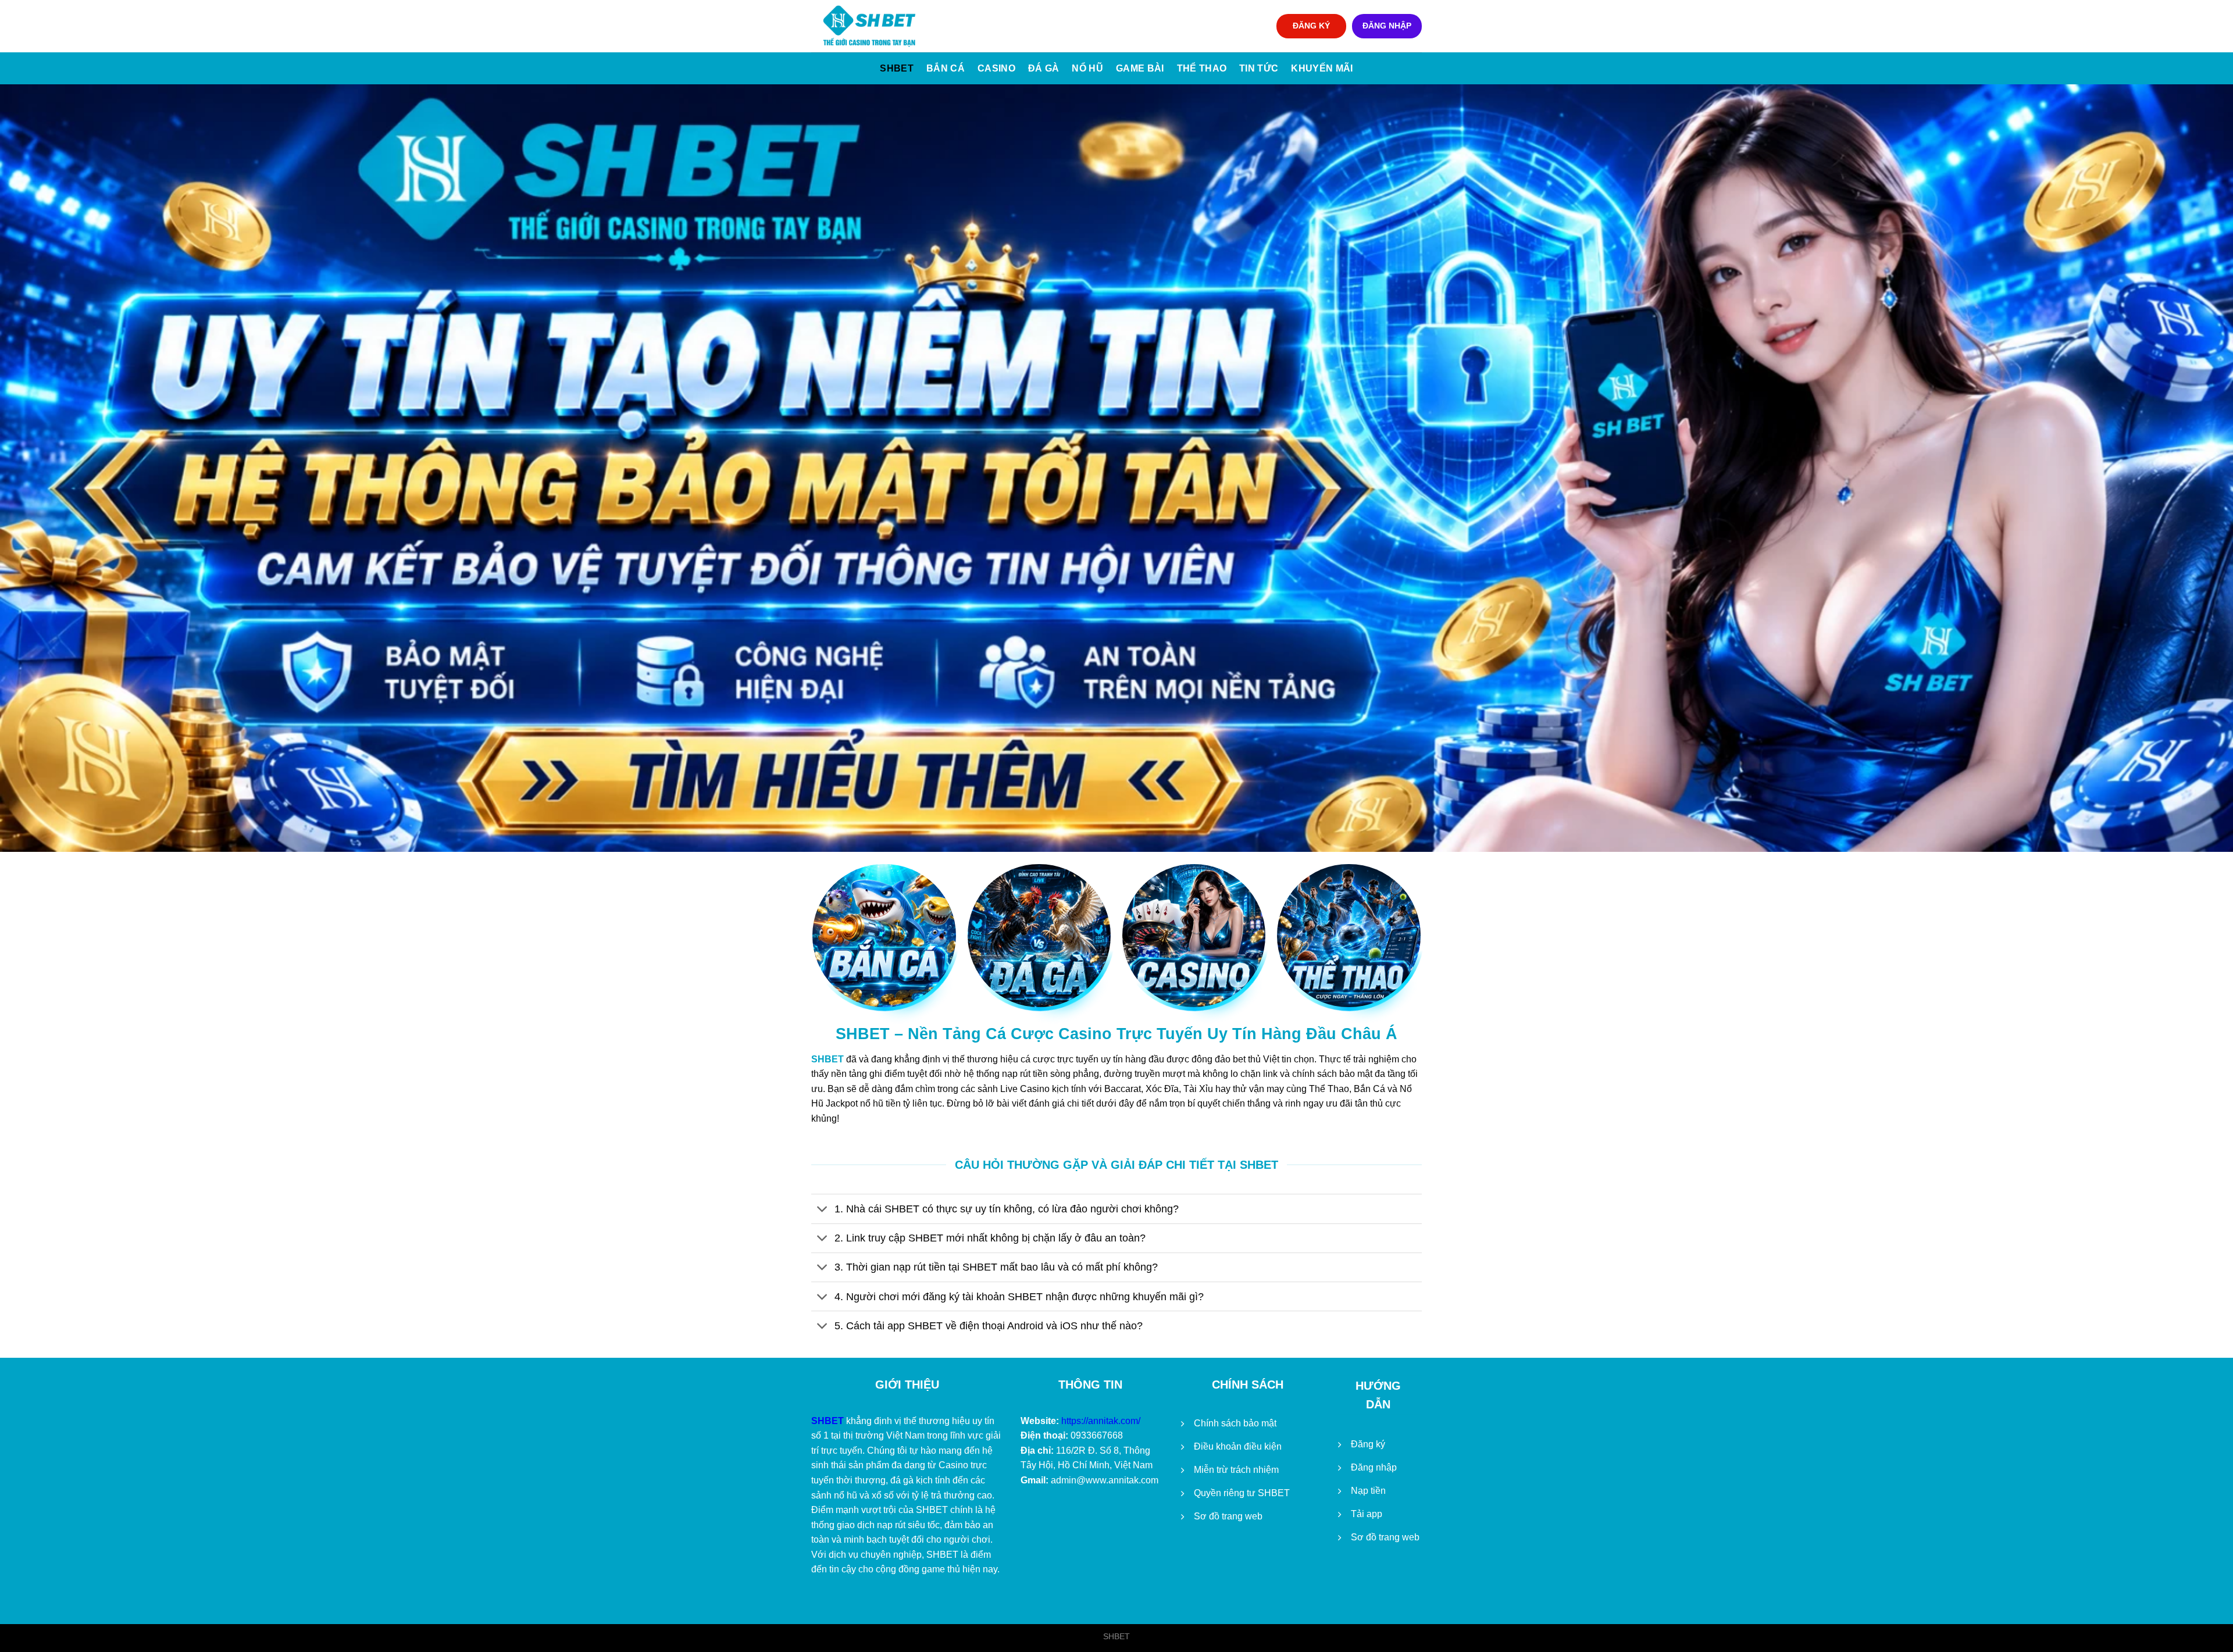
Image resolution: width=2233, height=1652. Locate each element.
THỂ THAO (1202, 68)
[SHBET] (869, 26)
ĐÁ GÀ (1044, 68)
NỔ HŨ (1087, 68)
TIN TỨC (1259, 68)
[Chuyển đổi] (823, 1210)
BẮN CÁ (946, 68)
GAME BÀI (1140, 68)
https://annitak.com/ (1101, 1421)
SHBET (897, 68)
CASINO (996, 68)
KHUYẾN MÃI (1322, 68)
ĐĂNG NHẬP (1387, 26)
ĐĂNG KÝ (1311, 26)
